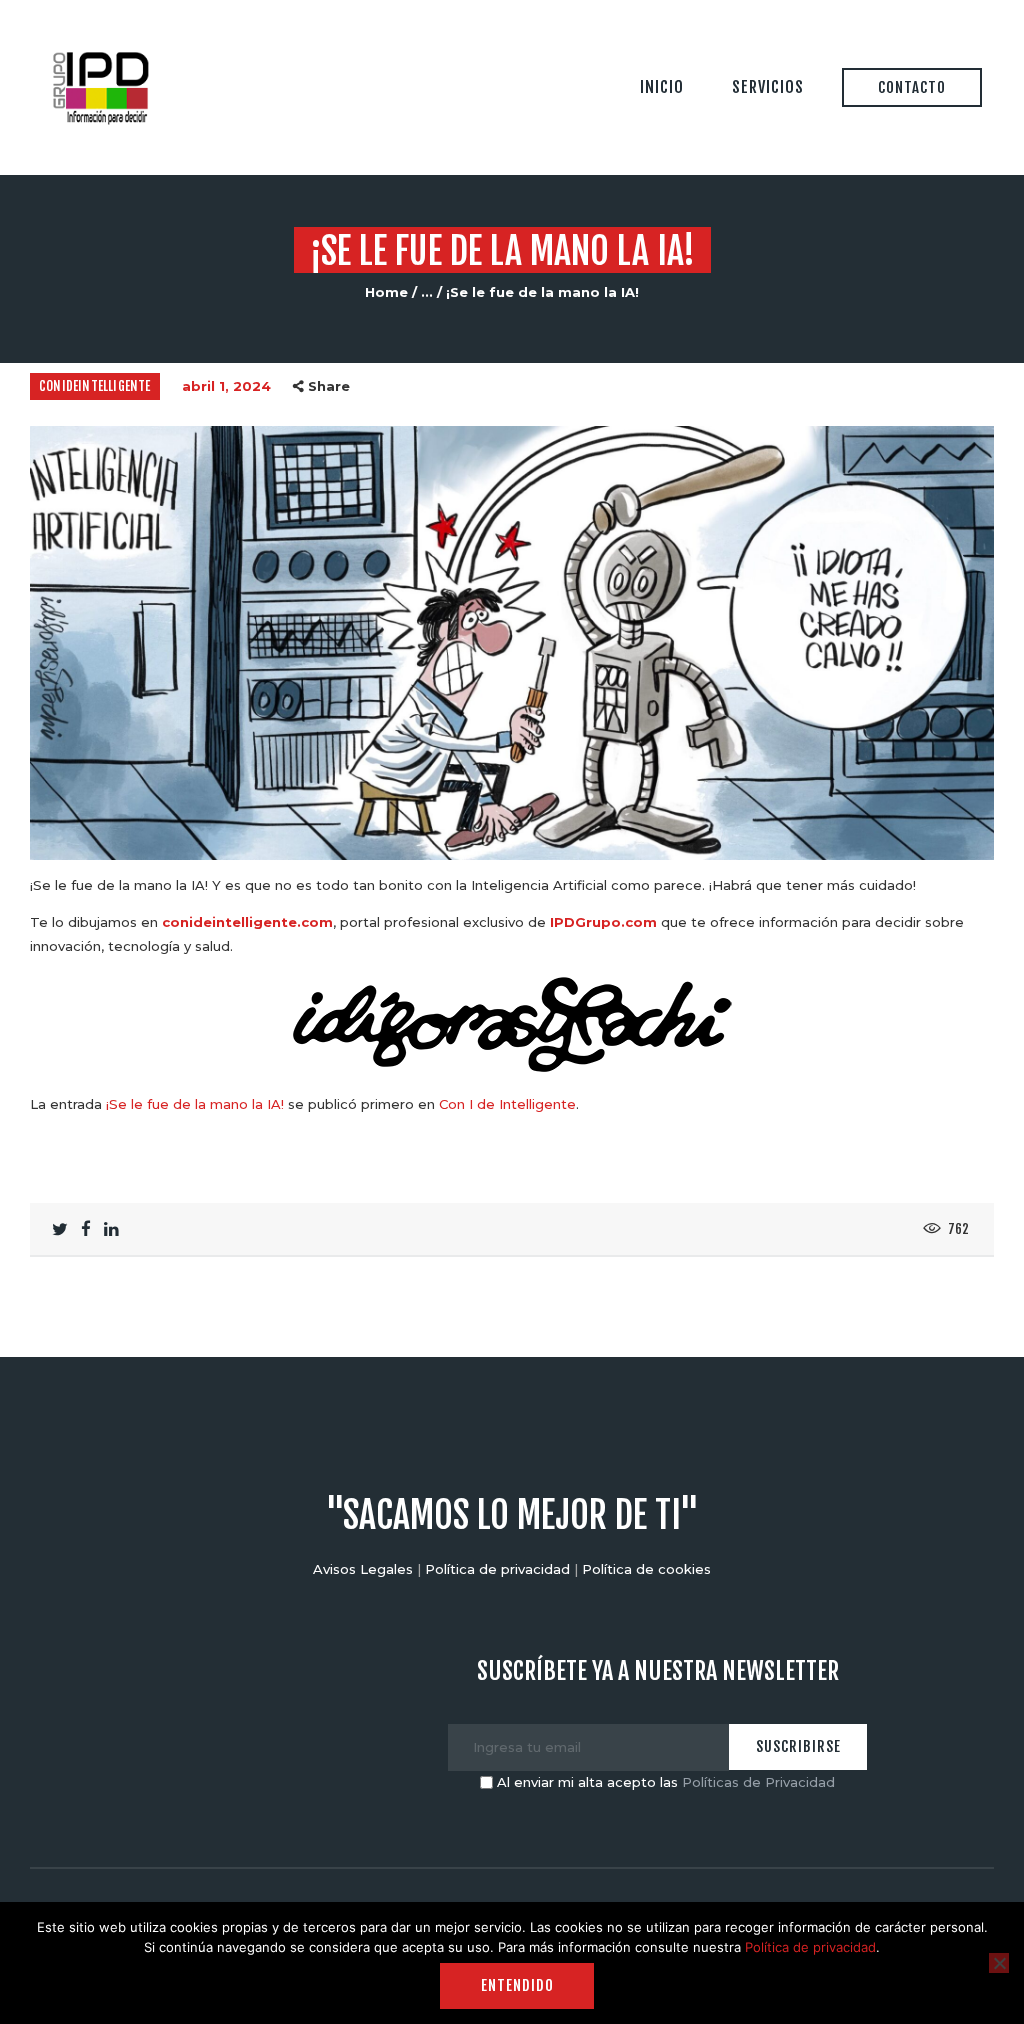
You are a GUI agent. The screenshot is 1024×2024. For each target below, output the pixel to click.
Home (386, 292)
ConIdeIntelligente (95, 386)
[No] (999, 1963)
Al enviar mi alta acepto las (664, 1782)
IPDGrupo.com (603, 922)
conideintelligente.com (247, 922)
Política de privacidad (497, 1569)
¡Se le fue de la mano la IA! (195, 1104)
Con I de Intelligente (507, 1104)
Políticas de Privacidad (758, 1782)
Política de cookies (646, 1569)
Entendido (517, 1985)
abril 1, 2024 (226, 386)
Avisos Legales (363, 1569)
